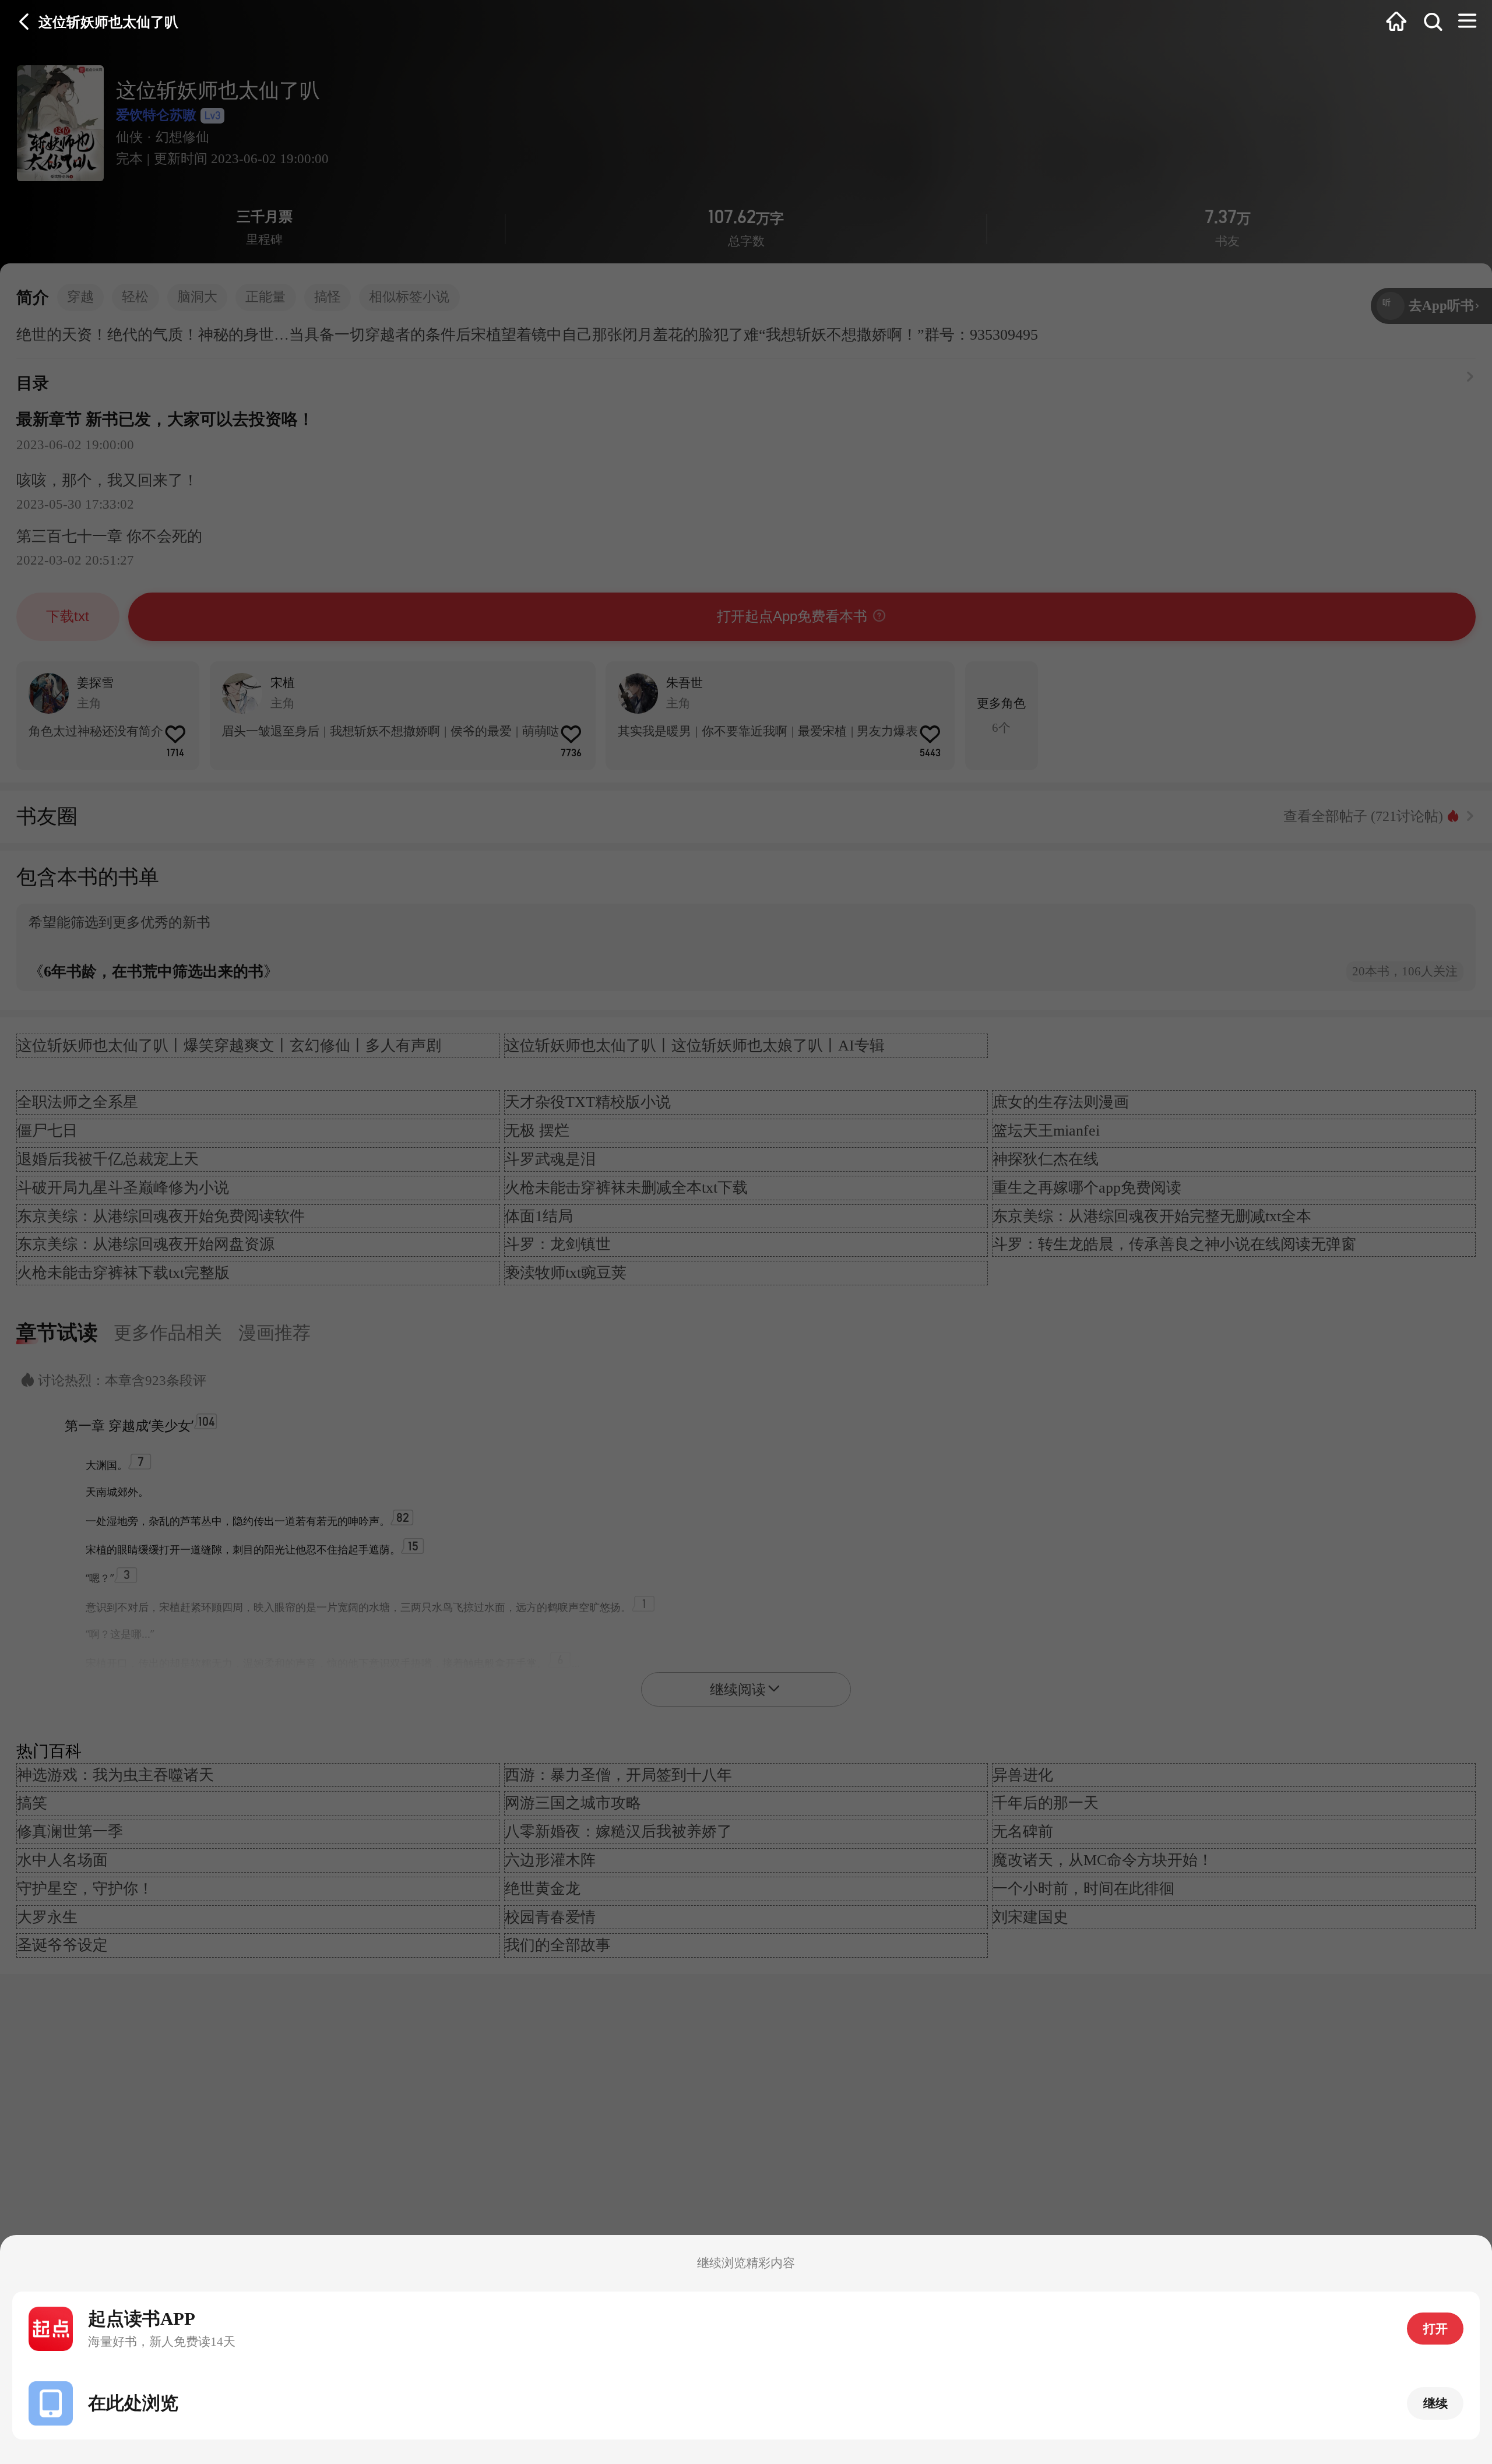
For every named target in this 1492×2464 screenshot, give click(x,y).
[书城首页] (1396, 22)
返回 (24, 22)
